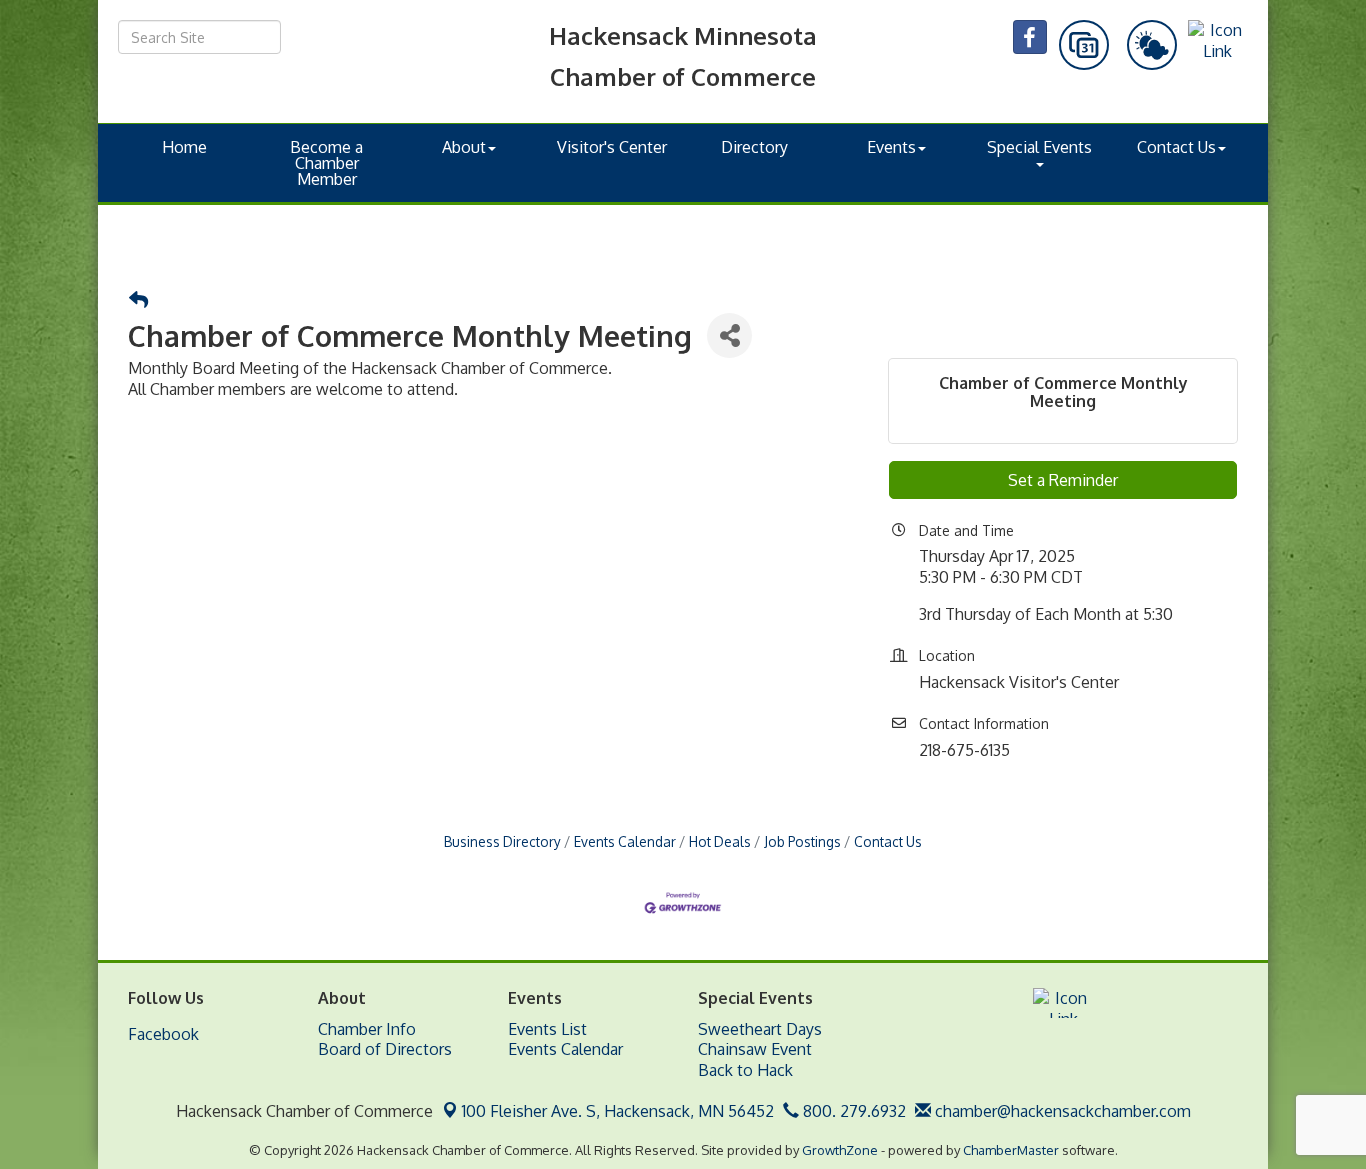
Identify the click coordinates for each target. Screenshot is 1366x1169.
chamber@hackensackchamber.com (1061, 1111)
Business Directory (502, 841)
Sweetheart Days (760, 1029)
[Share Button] (729, 335)
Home (184, 147)
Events (891, 147)
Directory (754, 147)
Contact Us (1176, 147)
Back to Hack (745, 1070)
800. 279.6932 (852, 1111)
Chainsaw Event (755, 1049)
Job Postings (802, 841)
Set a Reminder (1063, 480)
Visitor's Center (612, 147)
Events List (547, 1029)
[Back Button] (138, 300)
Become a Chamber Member (326, 163)
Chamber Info (367, 1029)
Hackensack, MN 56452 (618, 1111)
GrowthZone (840, 1150)
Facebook (163, 1034)
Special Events (1039, 147)
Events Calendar (625, 841)
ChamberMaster (1011, 1150)
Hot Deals (720, 841)
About (464, 147)
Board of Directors (385, 1049)
